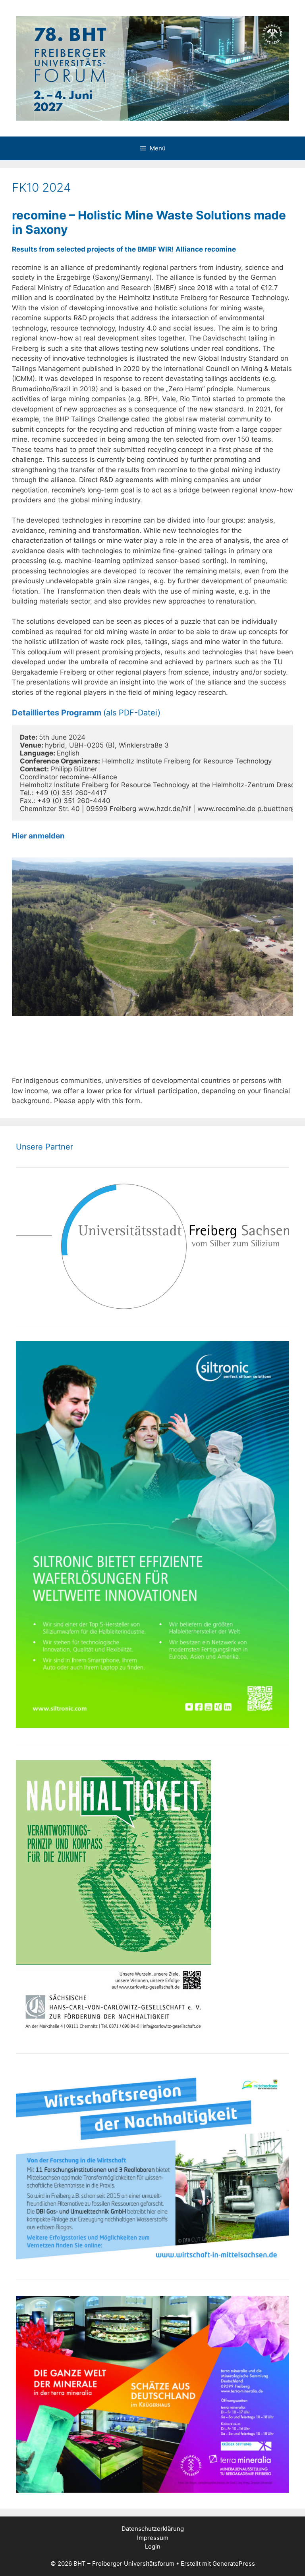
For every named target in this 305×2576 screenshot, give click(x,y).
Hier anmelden (38, 836)
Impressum (153, 2538)
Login (153, 2546)
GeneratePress (234, 2564)
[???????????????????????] (152, 936)
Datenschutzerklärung (153, 2529)
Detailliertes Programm (57, 713)
